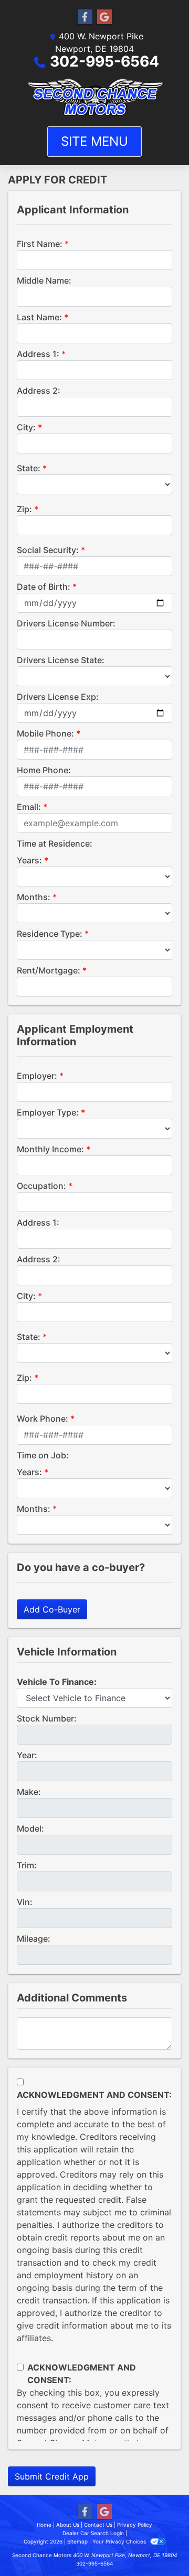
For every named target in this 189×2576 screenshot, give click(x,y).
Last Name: (39, 317)
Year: (27, 1755)
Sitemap (77, 2541)
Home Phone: (44, 770)
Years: (29, 860)
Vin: (25, 1902)
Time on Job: (43, 1455)
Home (44, 2525)
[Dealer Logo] (94, 97)
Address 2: (39, 391)
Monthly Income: (50, 1149)
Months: (34, 897)
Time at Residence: (55, 843)
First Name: (40, 244)
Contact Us (98, 2525)
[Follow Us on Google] (104, 17)
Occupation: (41, 1186)
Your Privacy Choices (120, 2541)
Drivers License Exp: (58, 697)
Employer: (37, 1076)
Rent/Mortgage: (49, 970)
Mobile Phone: (45, 733)
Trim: (27, 1865)
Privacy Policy (135, 2525)
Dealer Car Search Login (93, 2533)
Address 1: (38, 354)
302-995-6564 (104, 61)
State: (29, 468)
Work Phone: (43, 1419)
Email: (29, 807)
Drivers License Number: (66, 623)
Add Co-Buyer (52, 1609)
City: (26, 427)
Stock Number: (47, 1718)
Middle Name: (44, 280)
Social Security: (48, 550)
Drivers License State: (61, 660)
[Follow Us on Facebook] (85, 17)
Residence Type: (50, 934)
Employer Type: (48, 1112)
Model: (30, 1828)
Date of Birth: (44, 587)
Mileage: (34, 1939)
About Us (68, 2525)
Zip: (24, 509)
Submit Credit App (52, 2476)
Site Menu (94, 141)
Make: (29, 1792)
